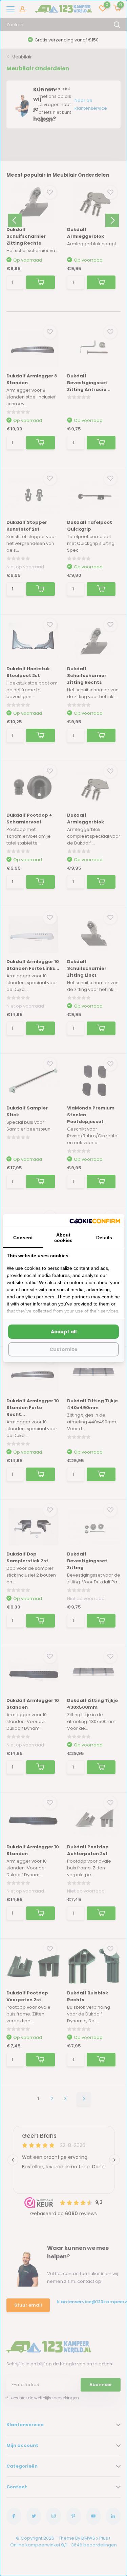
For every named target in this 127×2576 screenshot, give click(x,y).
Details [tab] (104, 1238)
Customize (63, 1349)
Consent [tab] (23, 1238)
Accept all (64, 1332)
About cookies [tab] (63, 1238)
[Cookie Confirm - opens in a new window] (95, 1221)
